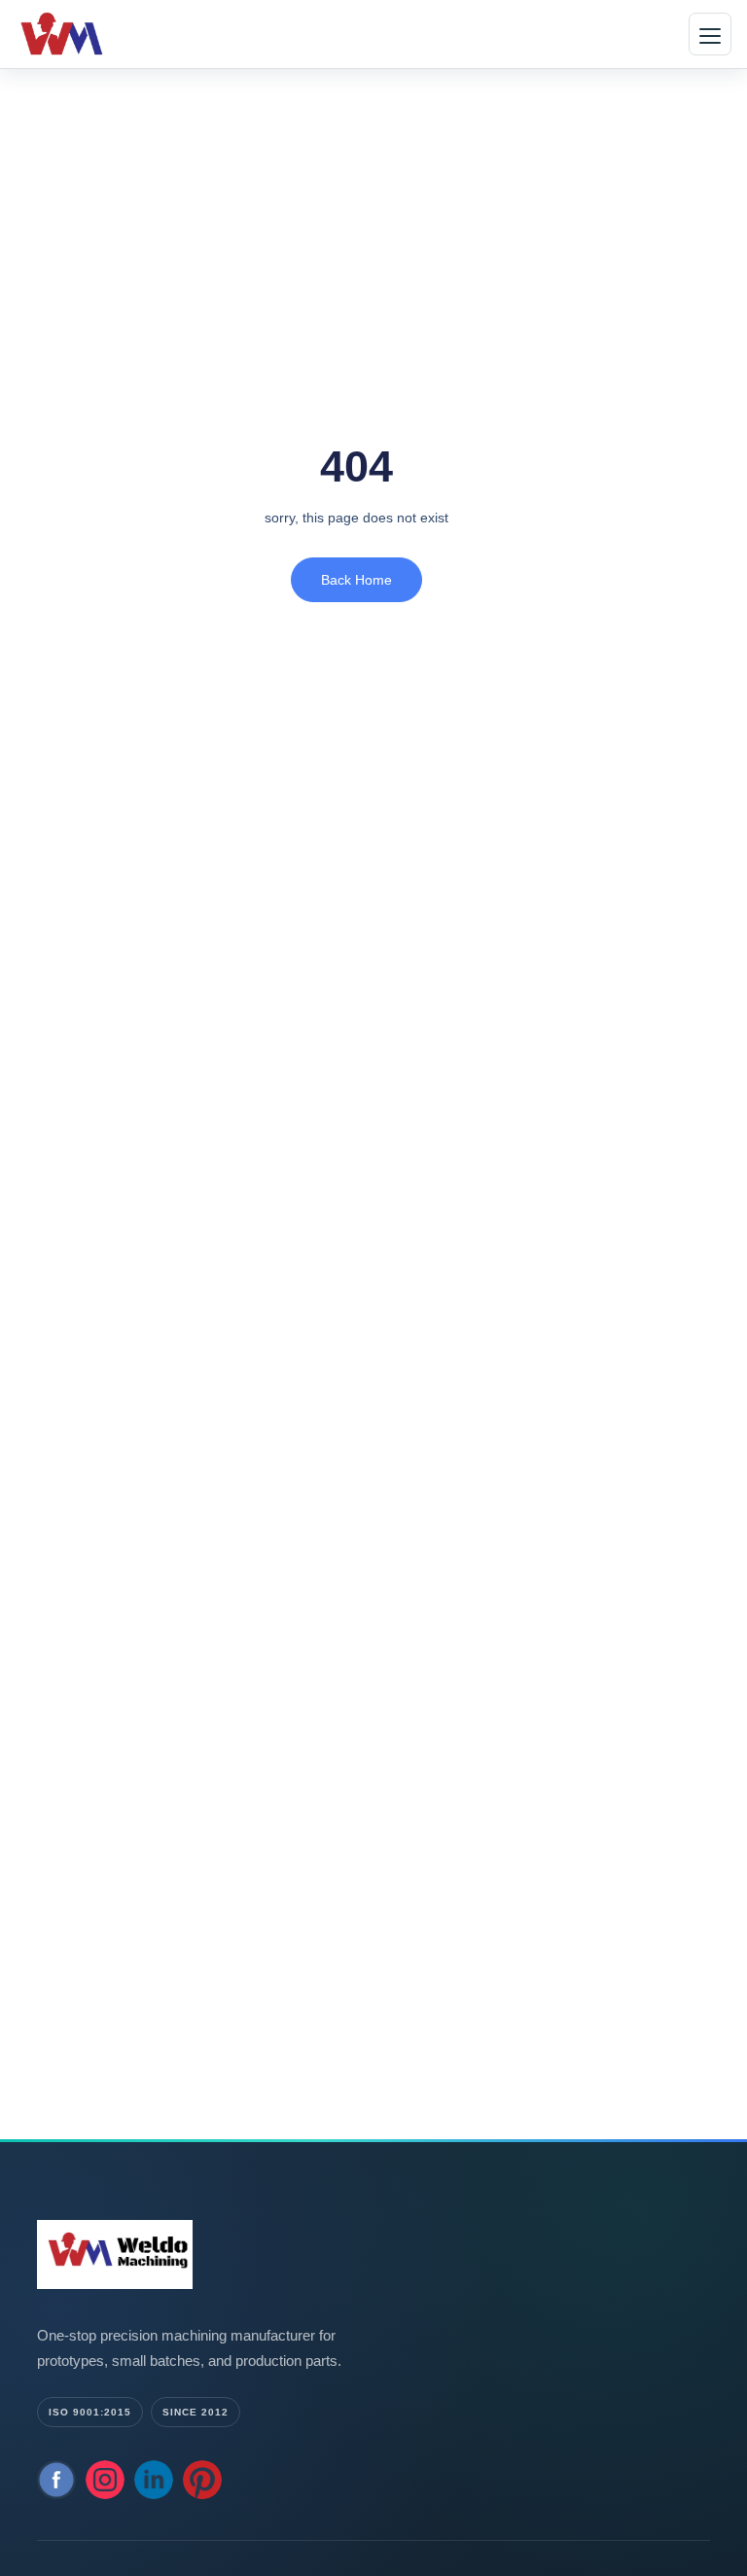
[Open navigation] (710, 34)
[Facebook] (56, 2480)
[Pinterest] (202, 2480)
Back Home (356, 580)
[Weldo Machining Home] (92, 34)
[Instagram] (105, 2480)
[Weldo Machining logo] (231, 2254)
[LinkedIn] (154, 2480)
